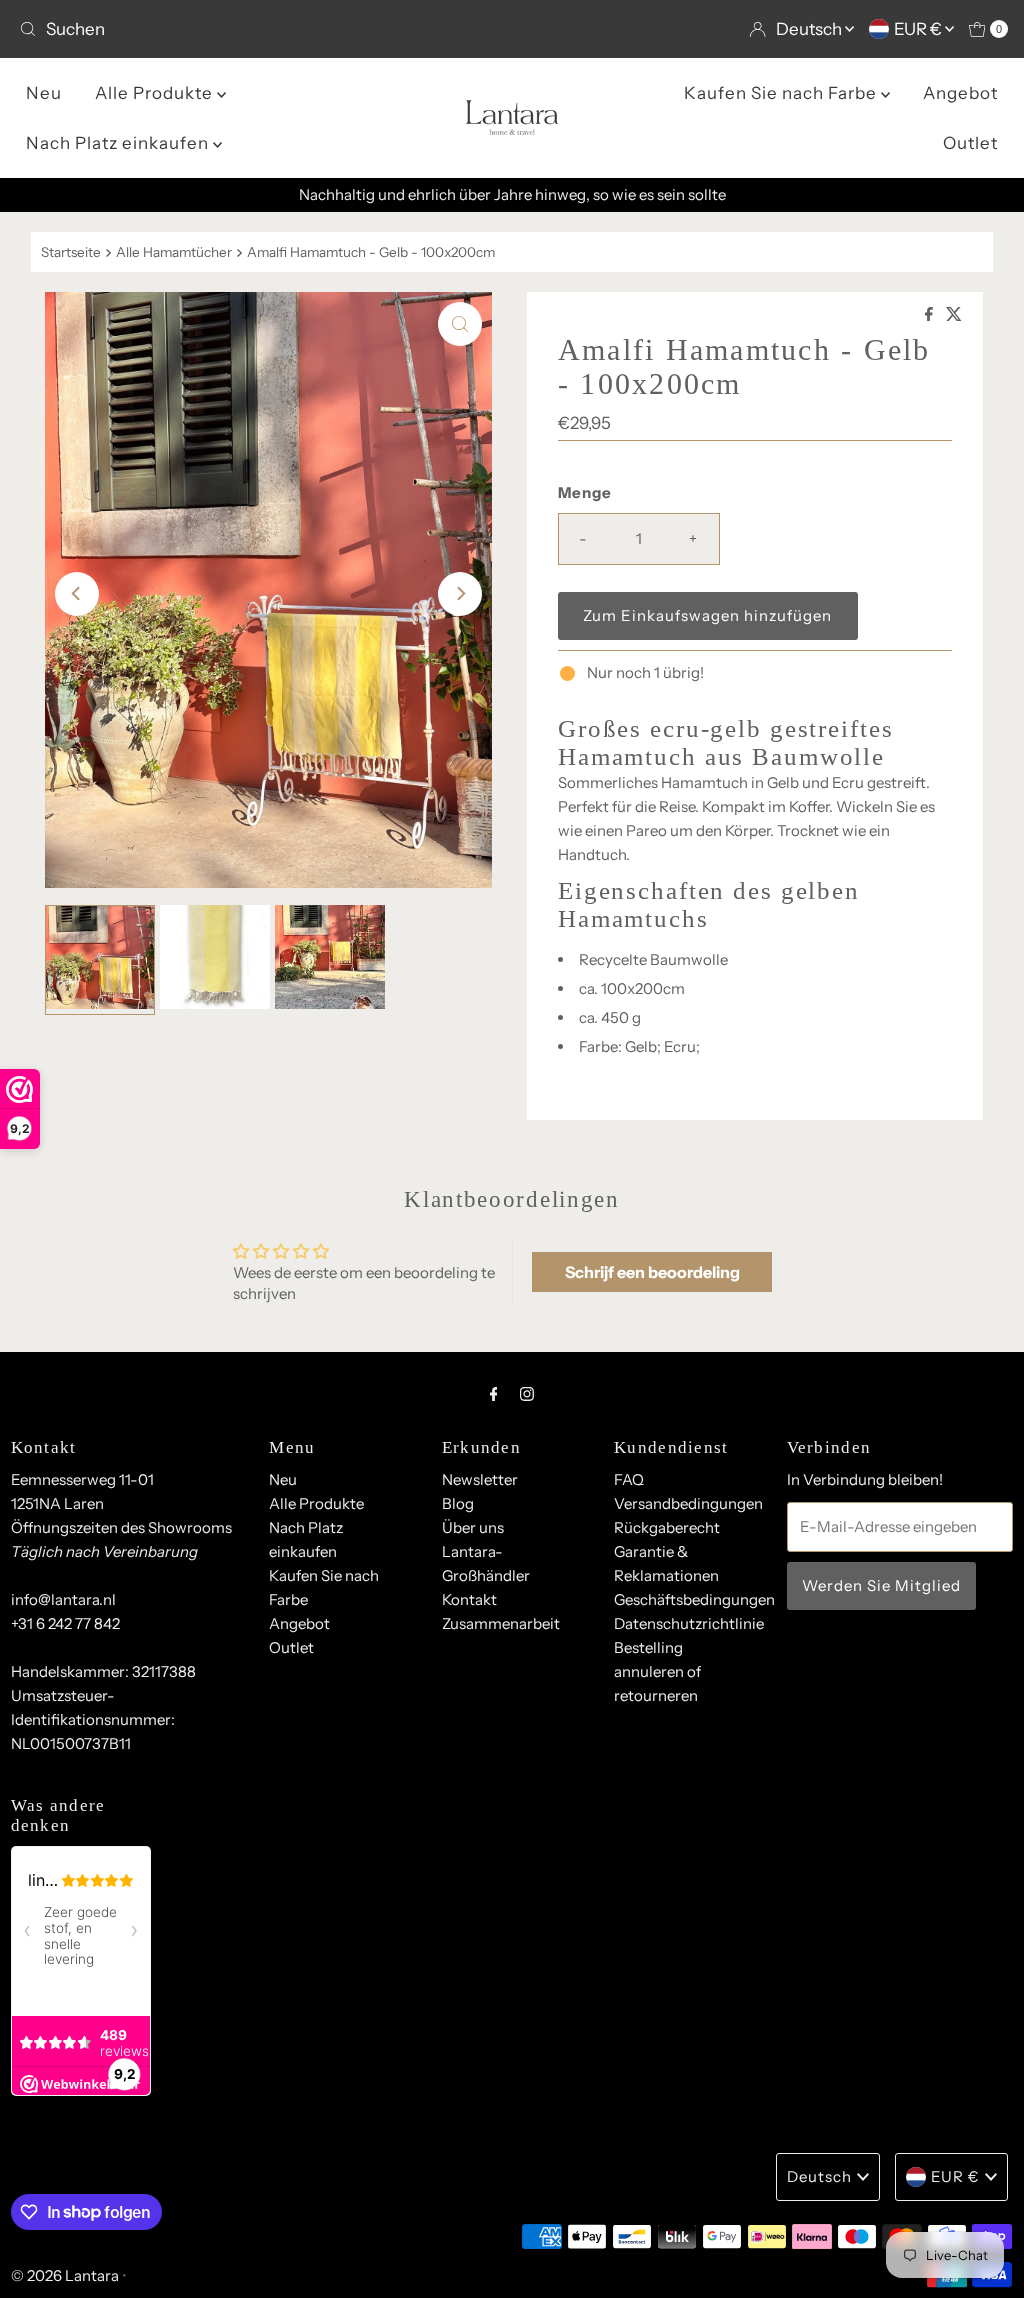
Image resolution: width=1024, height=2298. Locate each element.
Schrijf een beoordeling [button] (652, 1272)
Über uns (473, 1527)
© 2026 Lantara (65, 2275)
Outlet (970, 143)
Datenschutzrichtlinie (689, 1623)
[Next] (460, 594)
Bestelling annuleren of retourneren (657, 1671)
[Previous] (77, 594)
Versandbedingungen (688, 1503)
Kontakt (469, 1599)
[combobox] (257, 29)
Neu (44, 93)
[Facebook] (494, 1394)
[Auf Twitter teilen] (954, 315)
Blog (458, 1503)
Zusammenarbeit (501, 1623)
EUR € (919, 29)
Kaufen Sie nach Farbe (782, 93)
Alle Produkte (156, 93)
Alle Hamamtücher (174, 252)
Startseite (71, 252)
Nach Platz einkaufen (119, 143)
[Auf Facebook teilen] (930, 315)
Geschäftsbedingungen (694, 1599)
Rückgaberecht (667, 1527)
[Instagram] (527, 1394)
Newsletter (480, 1479)
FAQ (629, 1479)
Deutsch (810, 29)
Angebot (960, 93)
